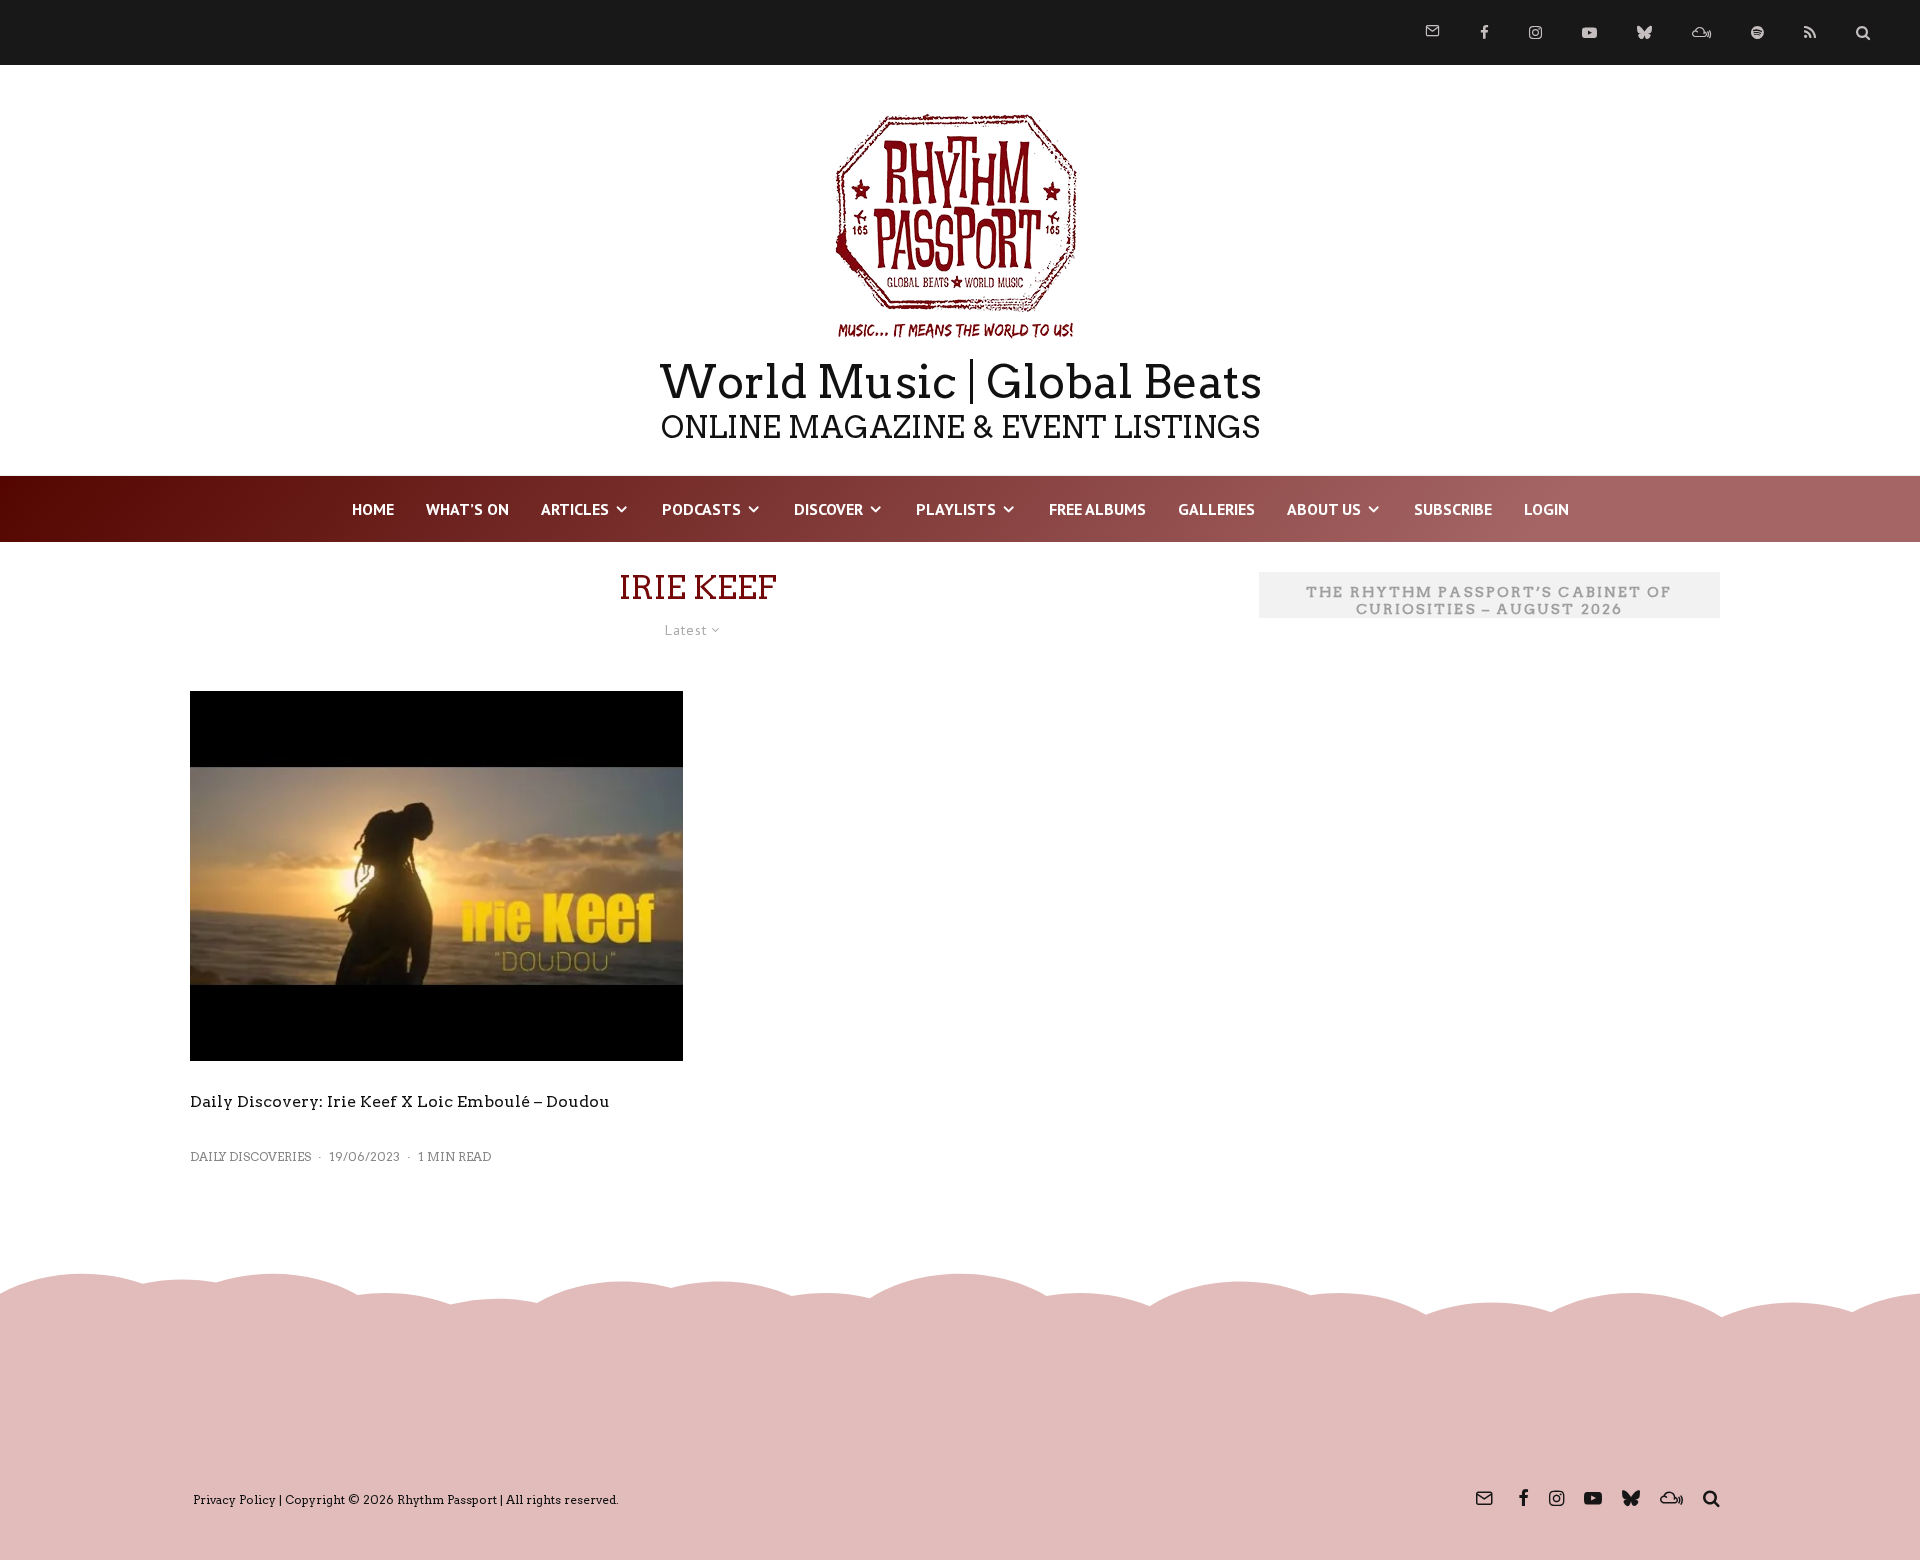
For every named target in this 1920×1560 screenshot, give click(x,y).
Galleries (1216, 509)
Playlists (956, 509)
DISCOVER (828, 509)
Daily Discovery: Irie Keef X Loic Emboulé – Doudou (400, 1101)
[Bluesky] (1644, 32)
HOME (373, 509)
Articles (575, 509)
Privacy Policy (234, 1499)
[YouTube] (1589, 32)
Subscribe (1453, 509)
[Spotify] (1757, 32)
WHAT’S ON (467, 509)
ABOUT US (1324, 509)
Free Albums (1097, 509)
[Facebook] (1484, 32)
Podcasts (701, 509)
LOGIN (1546, 509)
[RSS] (1810, 32)
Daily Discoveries (250, 1156)
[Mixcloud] (1701, 32)
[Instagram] (1535, 32)
